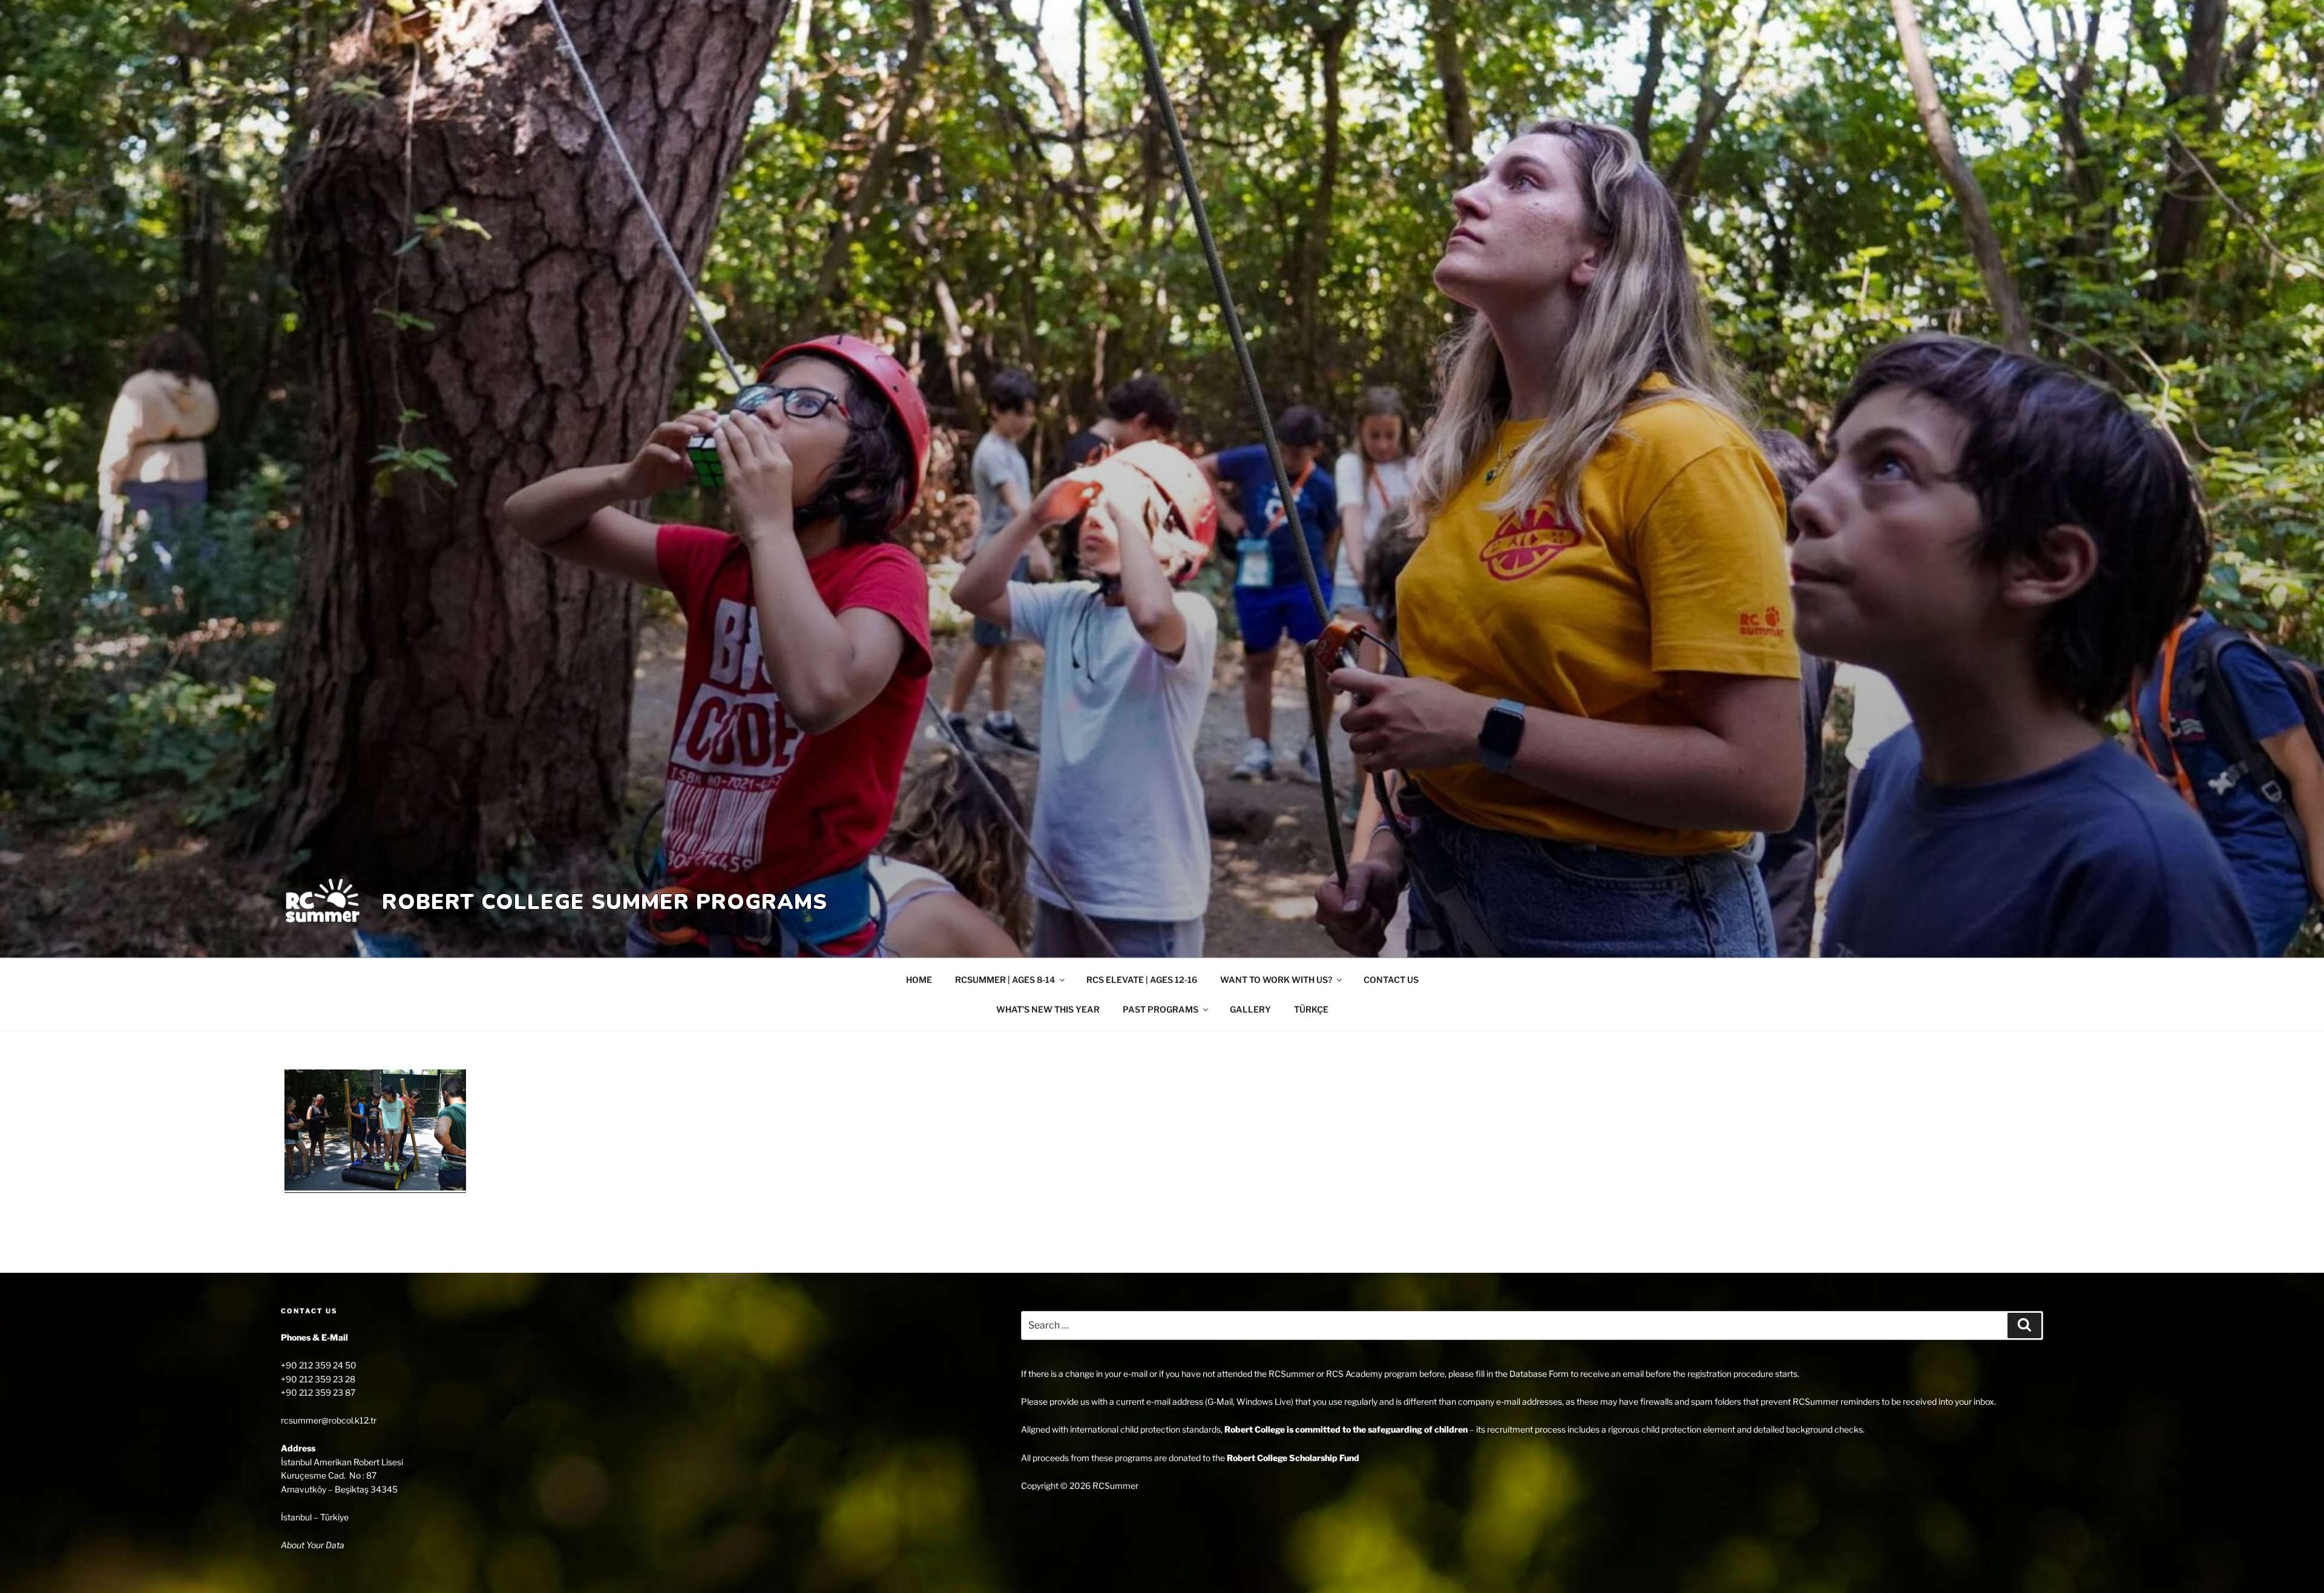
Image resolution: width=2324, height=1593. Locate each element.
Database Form (1539, 1374)
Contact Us (1391, 980)
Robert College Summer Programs (605, 902)
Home (919, 980)
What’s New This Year (1048, 1009)
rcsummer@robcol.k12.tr (329, 1420)
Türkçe (1311, 1009)
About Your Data (313, 1545)
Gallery (1250, 1009)
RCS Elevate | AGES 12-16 (1142, 980)
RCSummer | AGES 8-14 (1005, 980)
